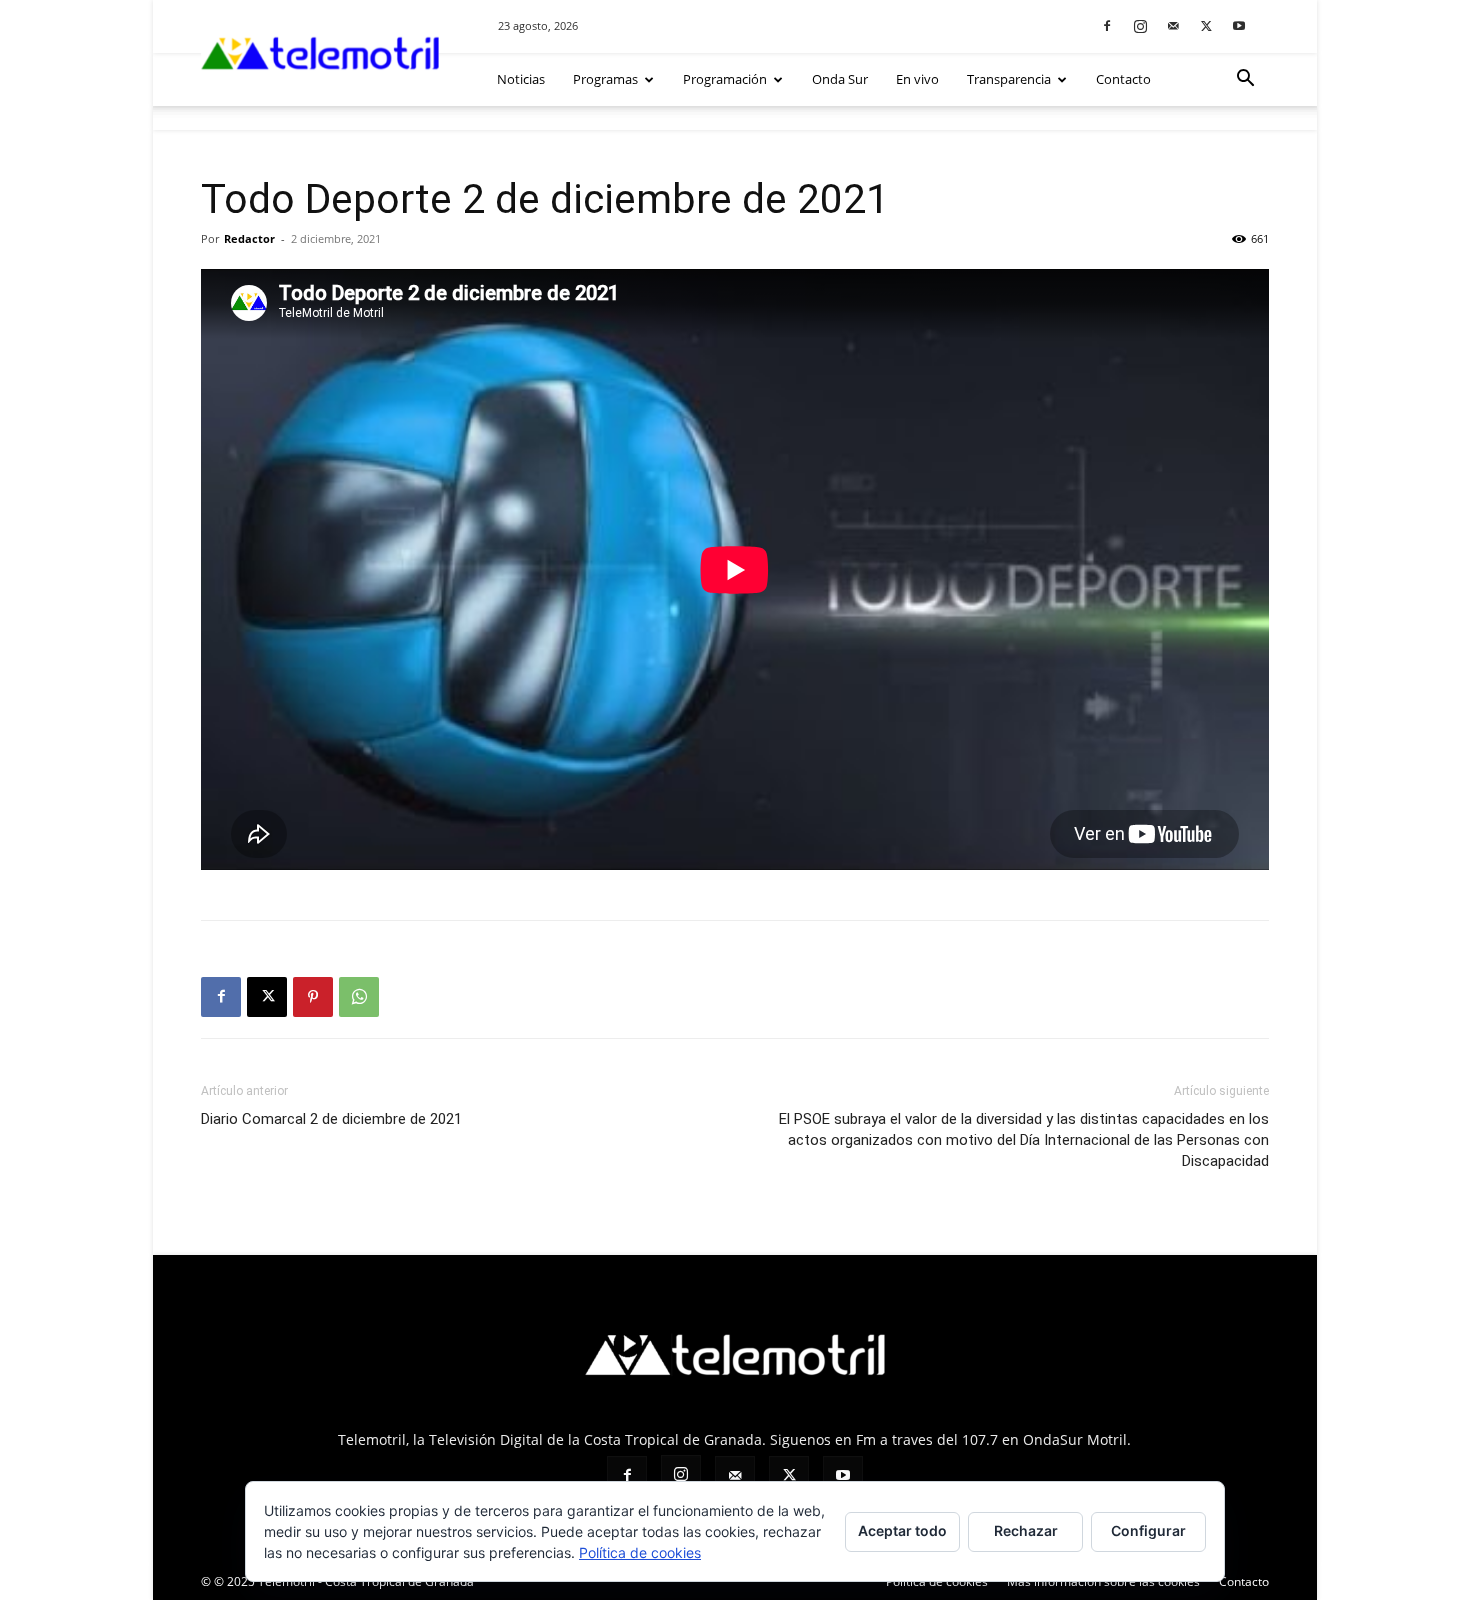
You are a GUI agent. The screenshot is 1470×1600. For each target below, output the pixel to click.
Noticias (521, 79)
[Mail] (1173, 25)
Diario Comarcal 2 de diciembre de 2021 (331, 1119)
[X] (1206, 25)
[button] (1245, 80)
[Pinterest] (313, 997)
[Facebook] (1107, 25)
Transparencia (1009, 79)
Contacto (1123, 79)
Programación (725, 79)
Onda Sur (840, 79)
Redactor (249, 238)
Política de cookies (640, 1552)
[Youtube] (1239, 25)
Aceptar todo (902, 1530)
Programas (605, 79)
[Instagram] (1140, 25)
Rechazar (1026, 1530)
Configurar (1148, 1530)
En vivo (917, 79)
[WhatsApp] (359, 997)
